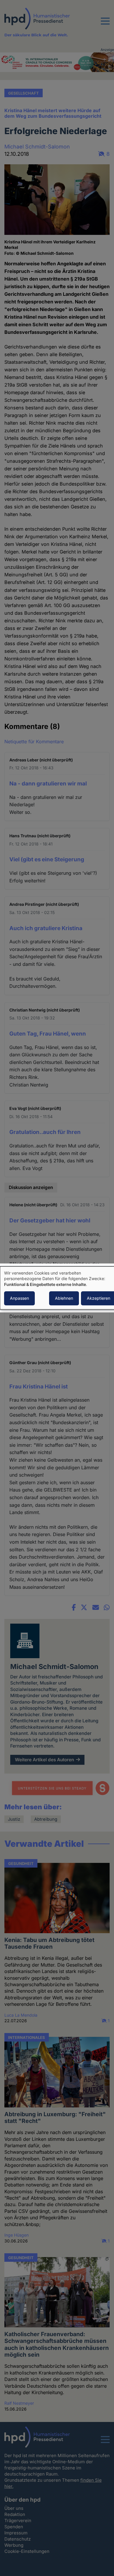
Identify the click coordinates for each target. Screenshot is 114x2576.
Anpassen (19, 1298)
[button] (105, 25)
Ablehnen (64, 1298)
